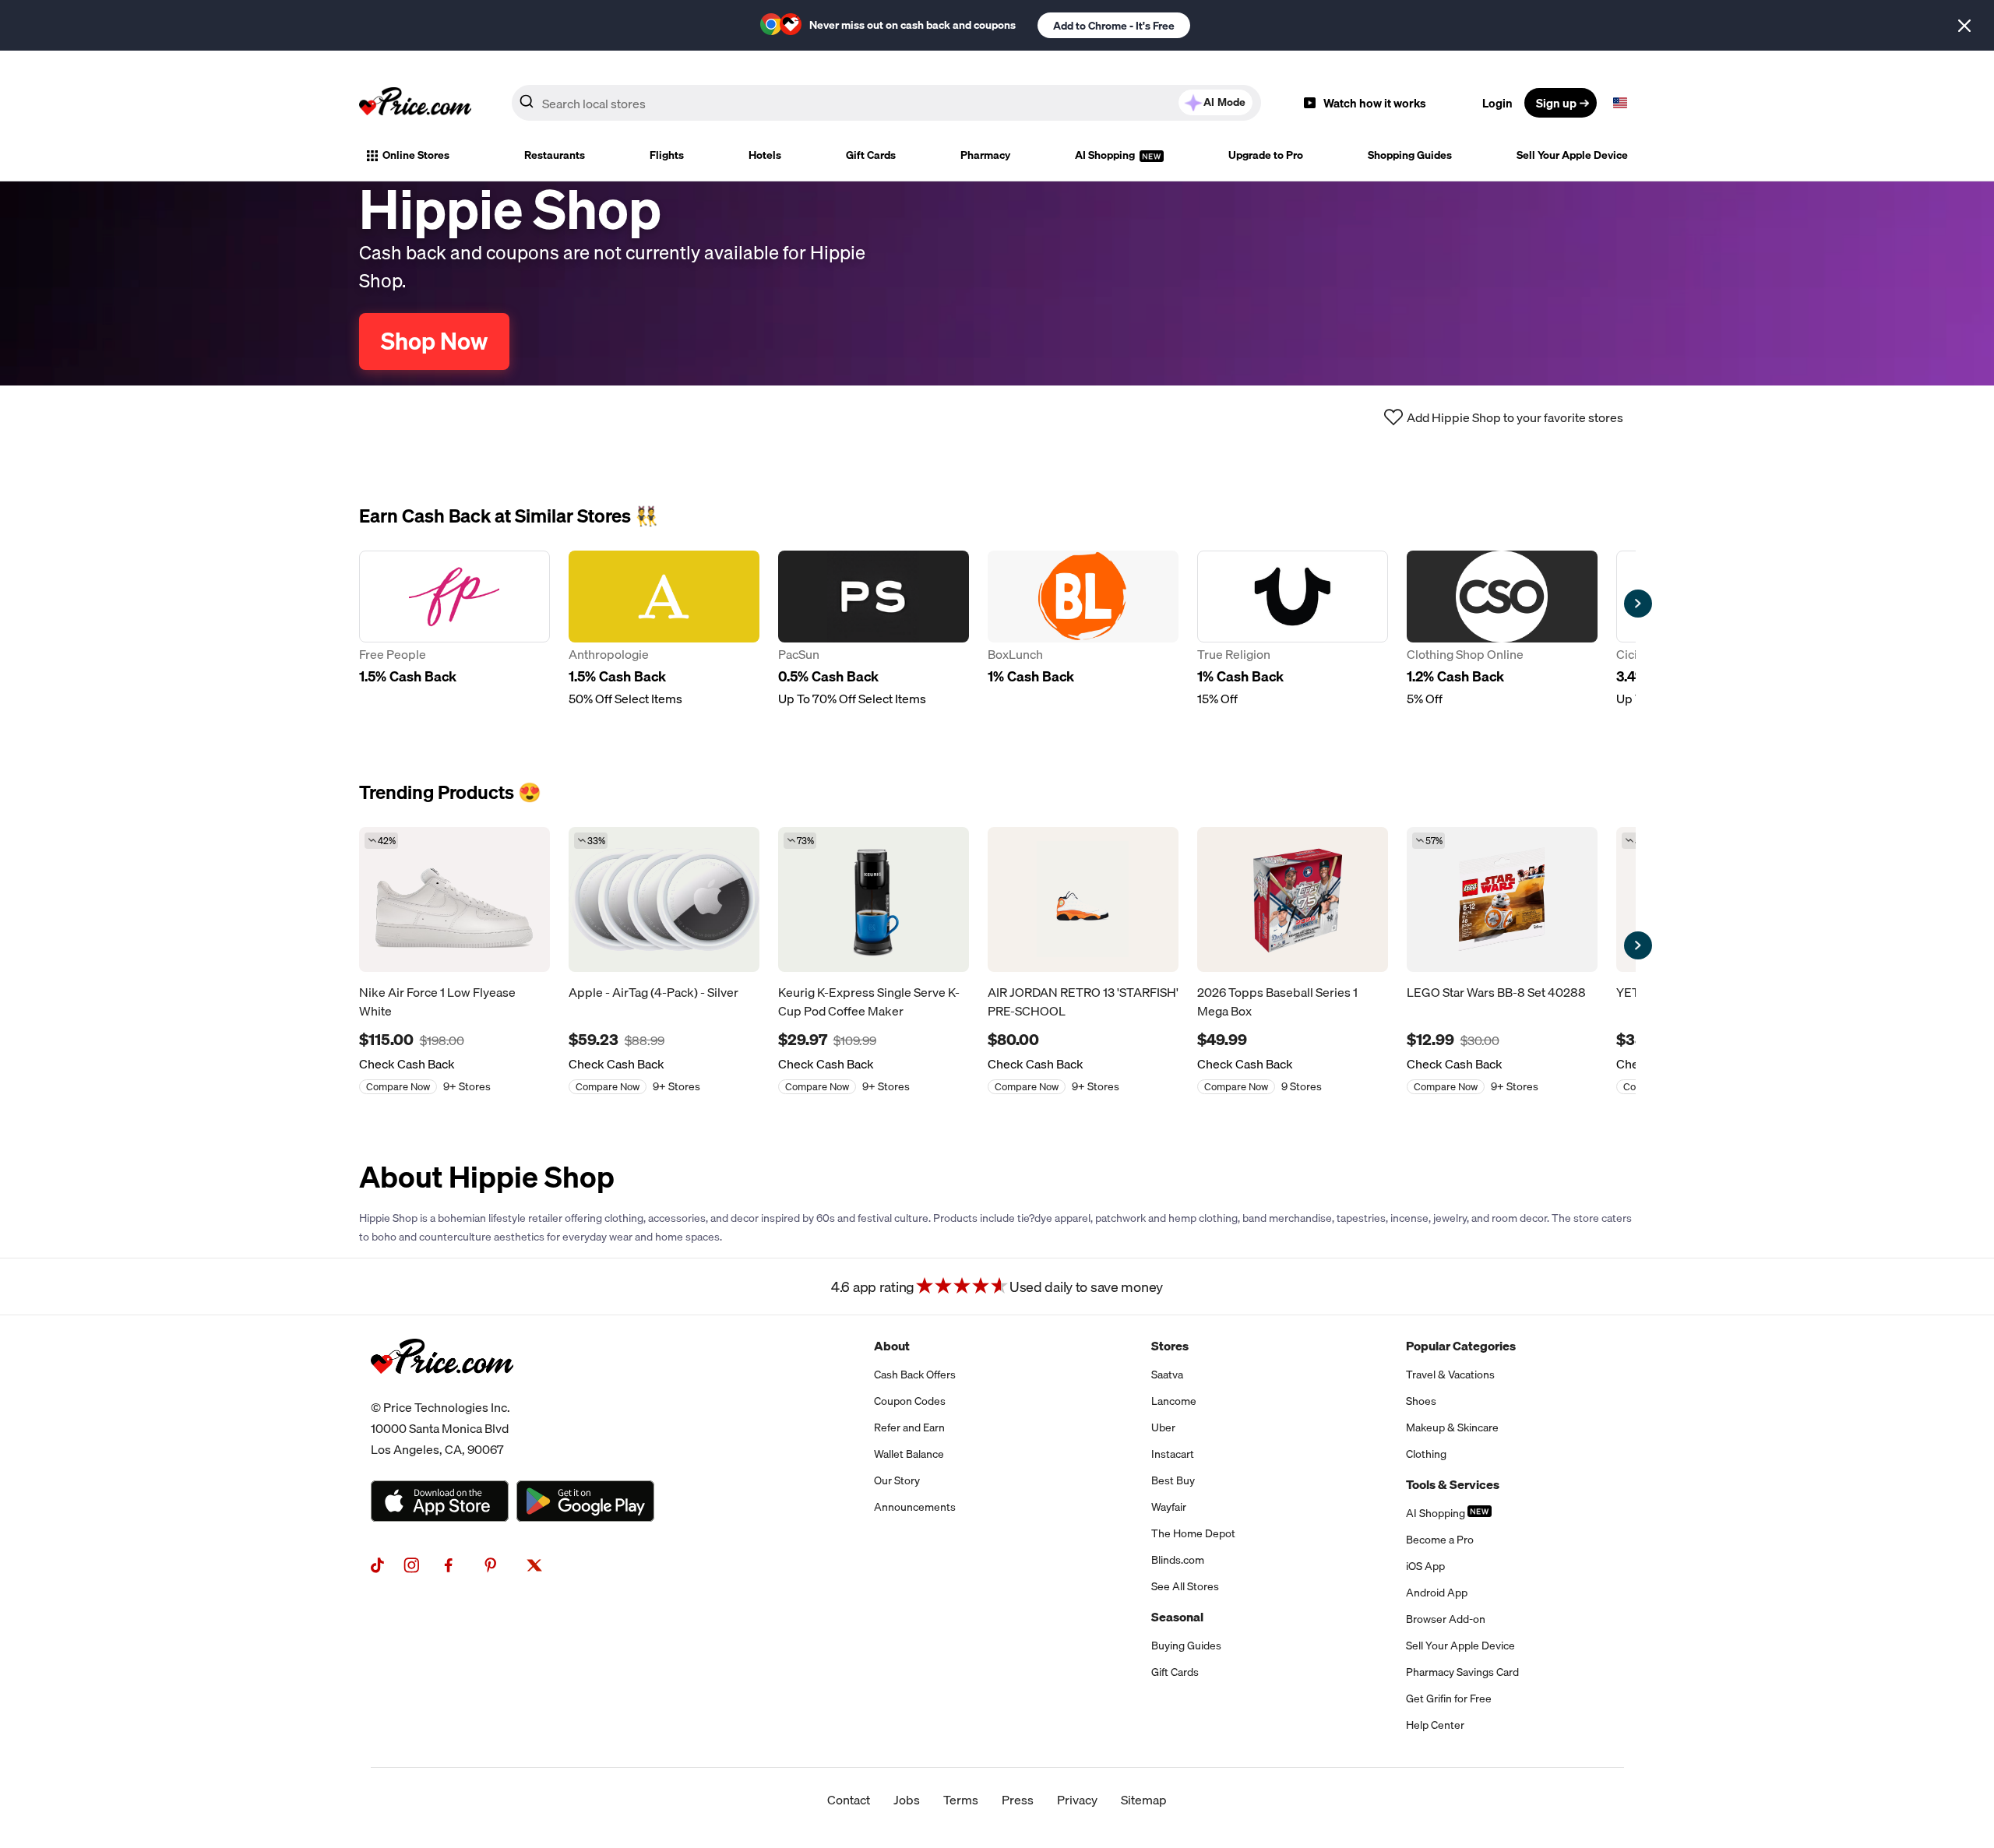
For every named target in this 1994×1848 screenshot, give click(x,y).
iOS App (1425, 1566)
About (892, 1346)
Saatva (1167, 1375)
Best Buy (1173, 1480)
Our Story (897, 1480)
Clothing (1426, 1454)
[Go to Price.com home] (415, 103)
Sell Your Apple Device (1572, 155)
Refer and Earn (909, 1427)
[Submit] (527, 106)
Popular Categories (1461, 1346)
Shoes (1421, 1401)
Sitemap (1144, 1800)
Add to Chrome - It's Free (1114, 26)
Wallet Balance (909, 1454)
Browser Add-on (1446, 1619)
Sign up (1556, 103)
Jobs (907, 1800)
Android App (1437, 1593)
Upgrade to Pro (1266, 155)
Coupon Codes (910, 1401)
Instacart (1173, 1454)
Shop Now (434, 341)
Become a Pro (1440, 1540)
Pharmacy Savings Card (1462, 1672)
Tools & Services (1453, 1484)
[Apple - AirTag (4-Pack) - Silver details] (664, 899)
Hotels (765, 155)
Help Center (1435, 1725)
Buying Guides (1186, 1646)
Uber (1163, 1427)
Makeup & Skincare (1452, 1427)
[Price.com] (442, 1391)
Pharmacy (985, 155)
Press (1018, 1800)
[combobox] (886, 103)
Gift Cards (871, 155)
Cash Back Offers (915, 1375)
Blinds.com (1178, 1560)
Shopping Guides (1410, 155)
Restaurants (555, 155)
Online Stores (416, 155)
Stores (1170, 1346)
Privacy (1077, 1800)
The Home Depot (1193, 1533)
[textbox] (1620, 103)
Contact (849, 1800)
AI (1224, 102)
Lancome (1174, 1401)
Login (1497, 103)
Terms (961, 1800)
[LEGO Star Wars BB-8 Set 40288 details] (1502, 899)
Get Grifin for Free (1449, 1698)
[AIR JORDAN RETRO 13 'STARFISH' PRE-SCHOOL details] (1083, 899)
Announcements (915, 1507)
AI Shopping (1106, 155)
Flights (667, 155)
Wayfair (1169, 1507)
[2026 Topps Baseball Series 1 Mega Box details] (1293, 899)
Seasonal (1177, 1617)
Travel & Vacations (1450, 1375)
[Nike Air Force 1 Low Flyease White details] (454, 899)
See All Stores (1185, 1586)
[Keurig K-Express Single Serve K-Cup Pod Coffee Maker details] (874, 899)
